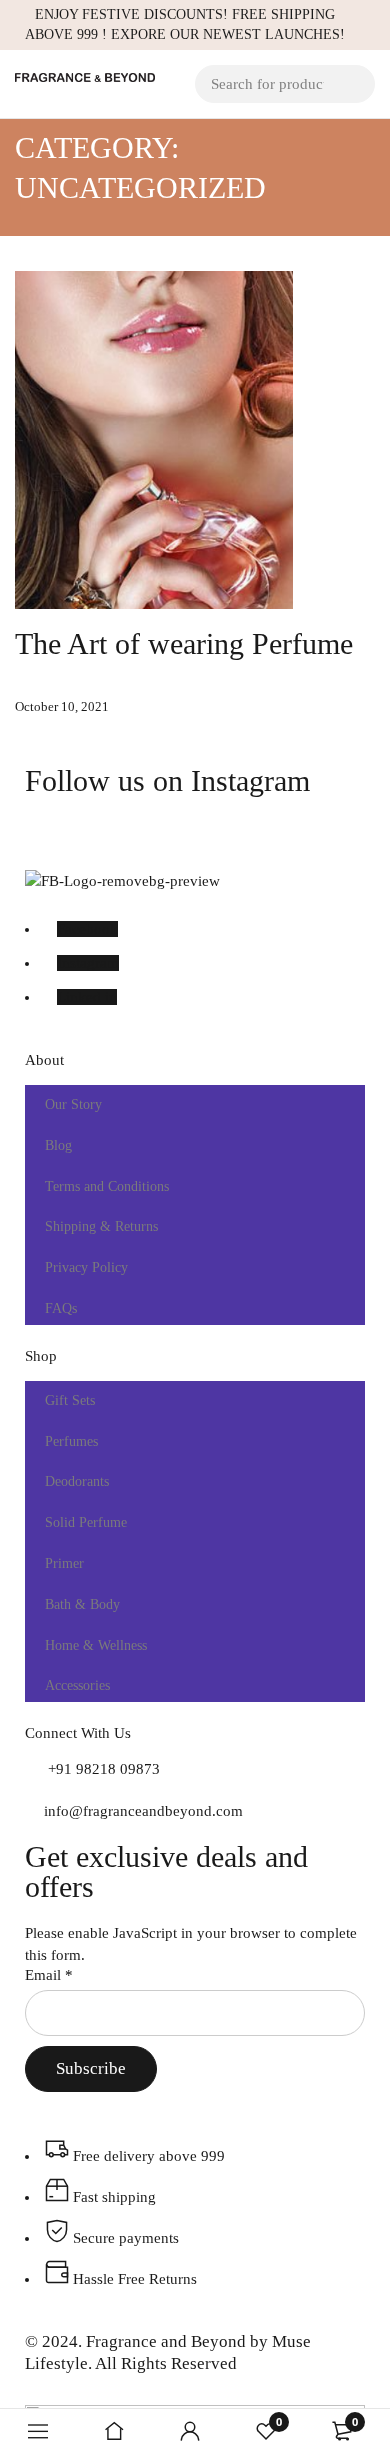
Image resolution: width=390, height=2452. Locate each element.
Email (49, 1975)
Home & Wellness (96, 1645)
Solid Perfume (86, 1522)
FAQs (61, 1308)
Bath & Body (82, 1604)
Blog (58, 1145)
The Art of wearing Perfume (184, 643)
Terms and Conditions (107, 1186)
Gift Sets (70, 1400)
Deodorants (77, 1481)
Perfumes (71, 1441)
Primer (64, 1563)
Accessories (77, 1685)
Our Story (73, 1104)
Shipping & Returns (101, 1226)
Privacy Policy (86, 1267)
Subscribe (91, 2068)
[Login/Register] (190, 2431)
